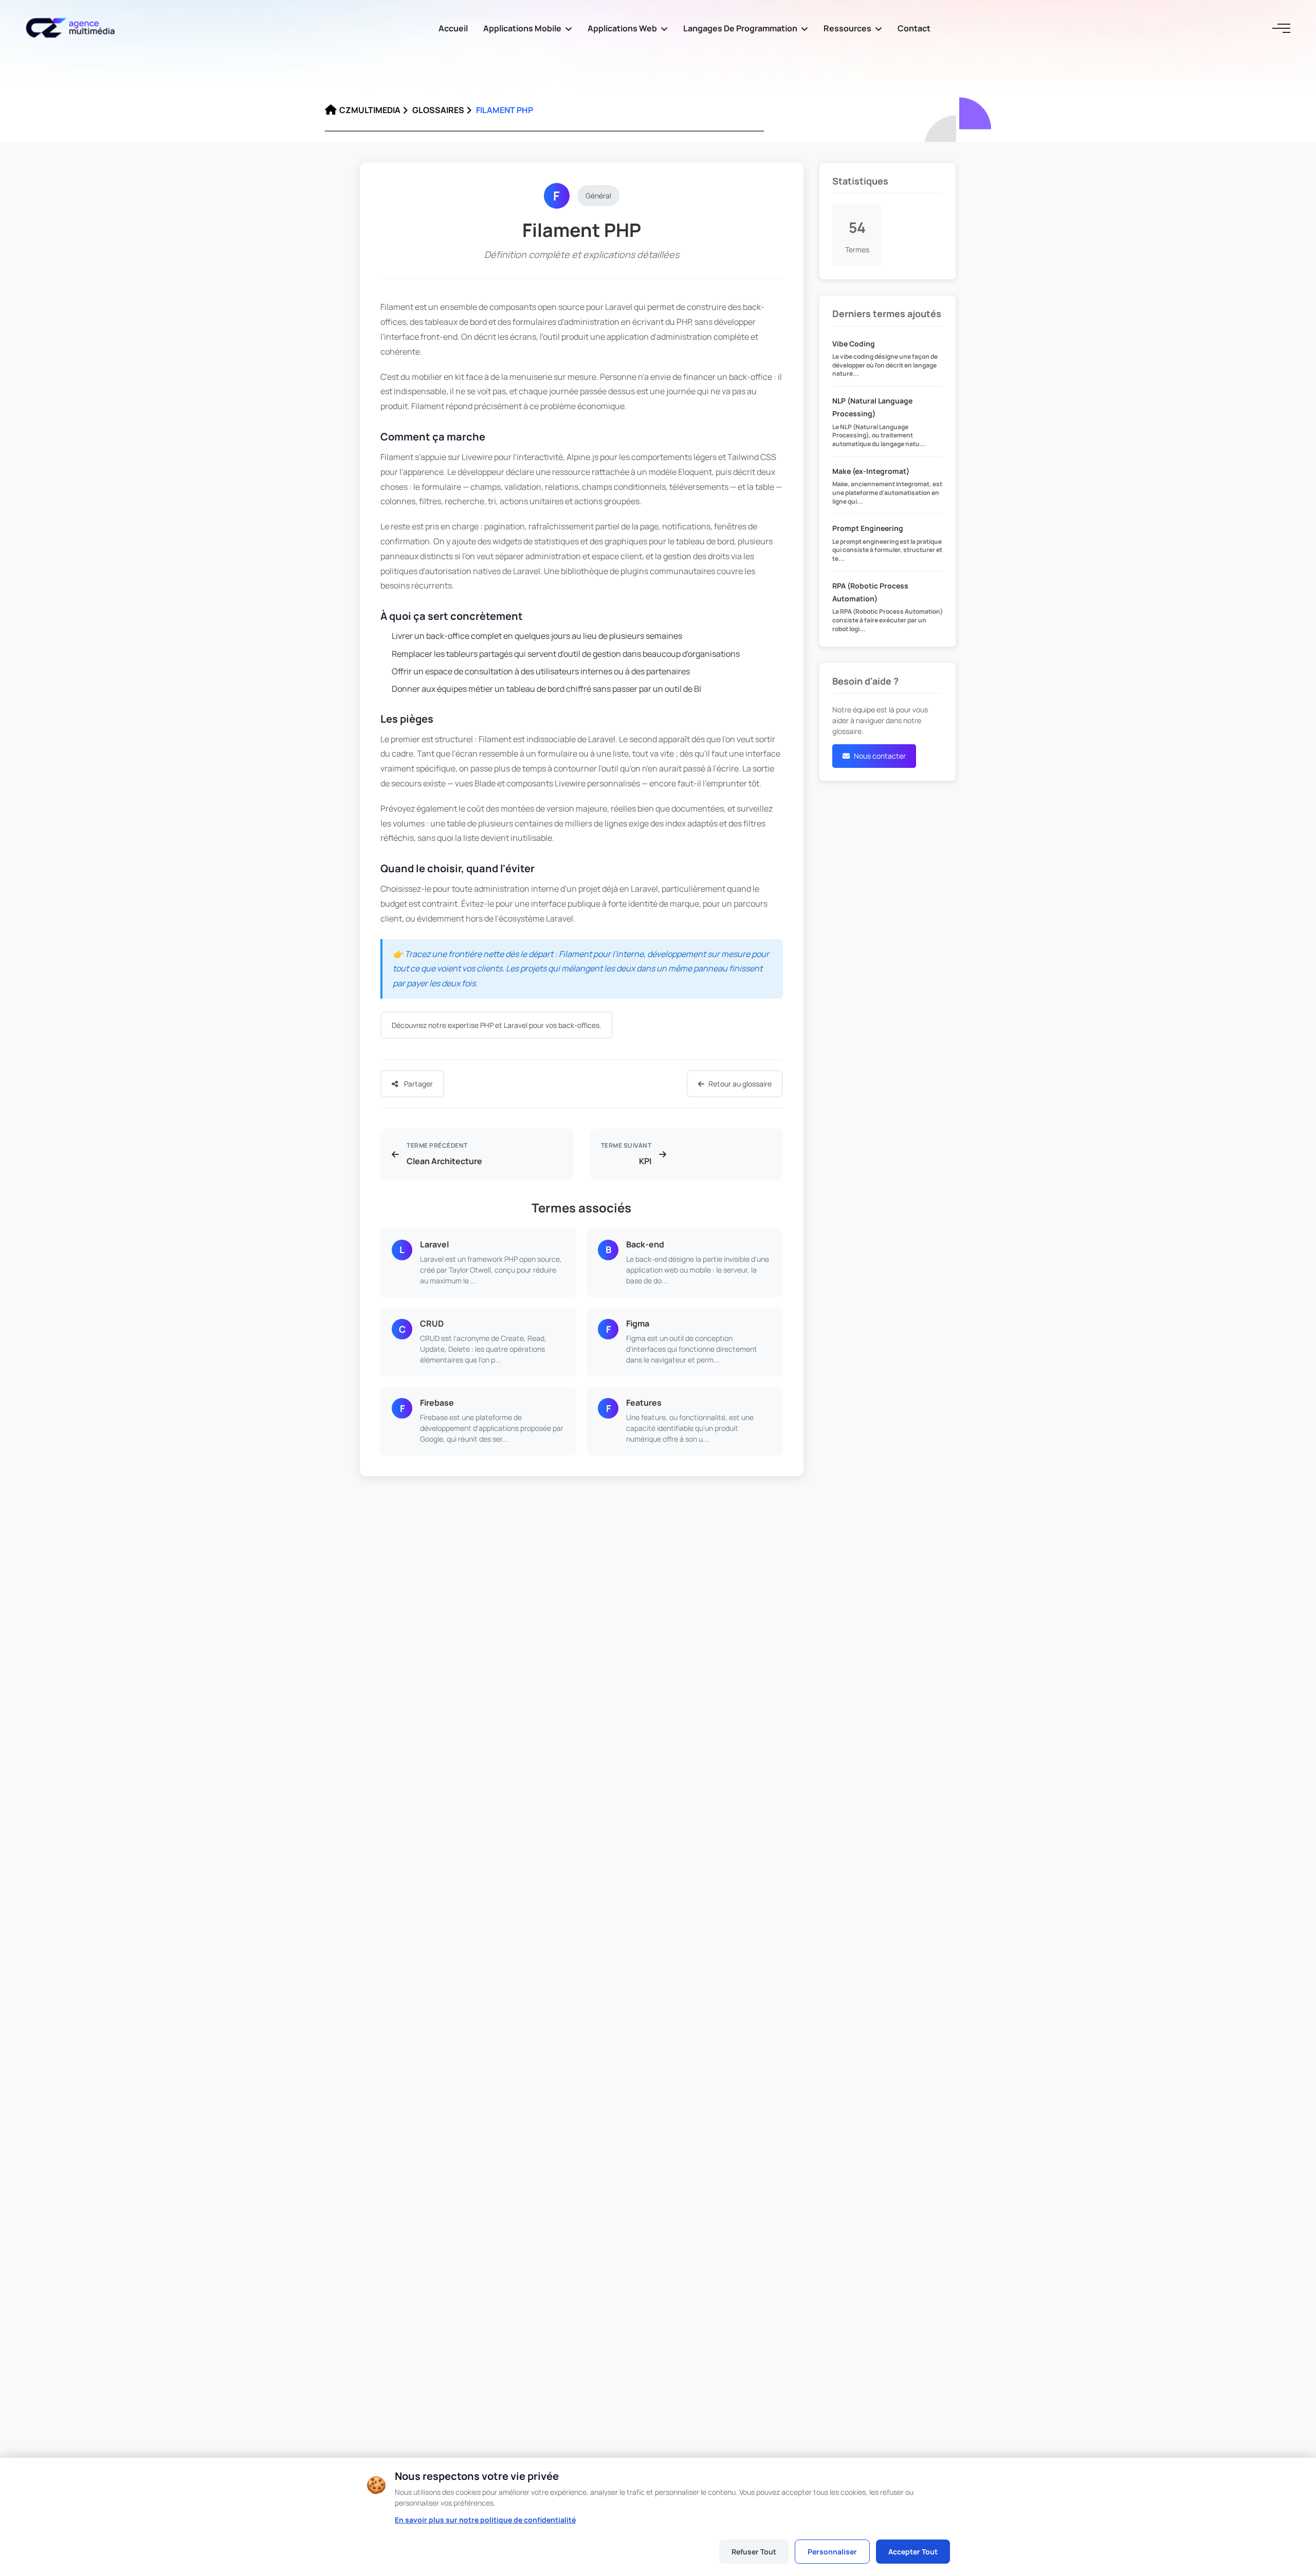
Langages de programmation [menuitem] (740, 28)
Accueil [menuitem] (453, 28)
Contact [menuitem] (914, 28)
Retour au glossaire (740, 1084)
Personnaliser (832, 2552)
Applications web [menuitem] (622, 28)
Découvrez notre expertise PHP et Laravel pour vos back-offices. (497, 1025)
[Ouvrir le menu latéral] (1280, 28)
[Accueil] (75, 28)
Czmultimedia (370, 110)
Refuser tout (754, 2552)
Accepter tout (913, 2552)
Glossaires (438, 110)
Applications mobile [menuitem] (522, 28)
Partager (418, 1084)
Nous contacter (880, 756)
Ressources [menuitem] (847, 28)
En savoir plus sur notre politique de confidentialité (485, 2520)
